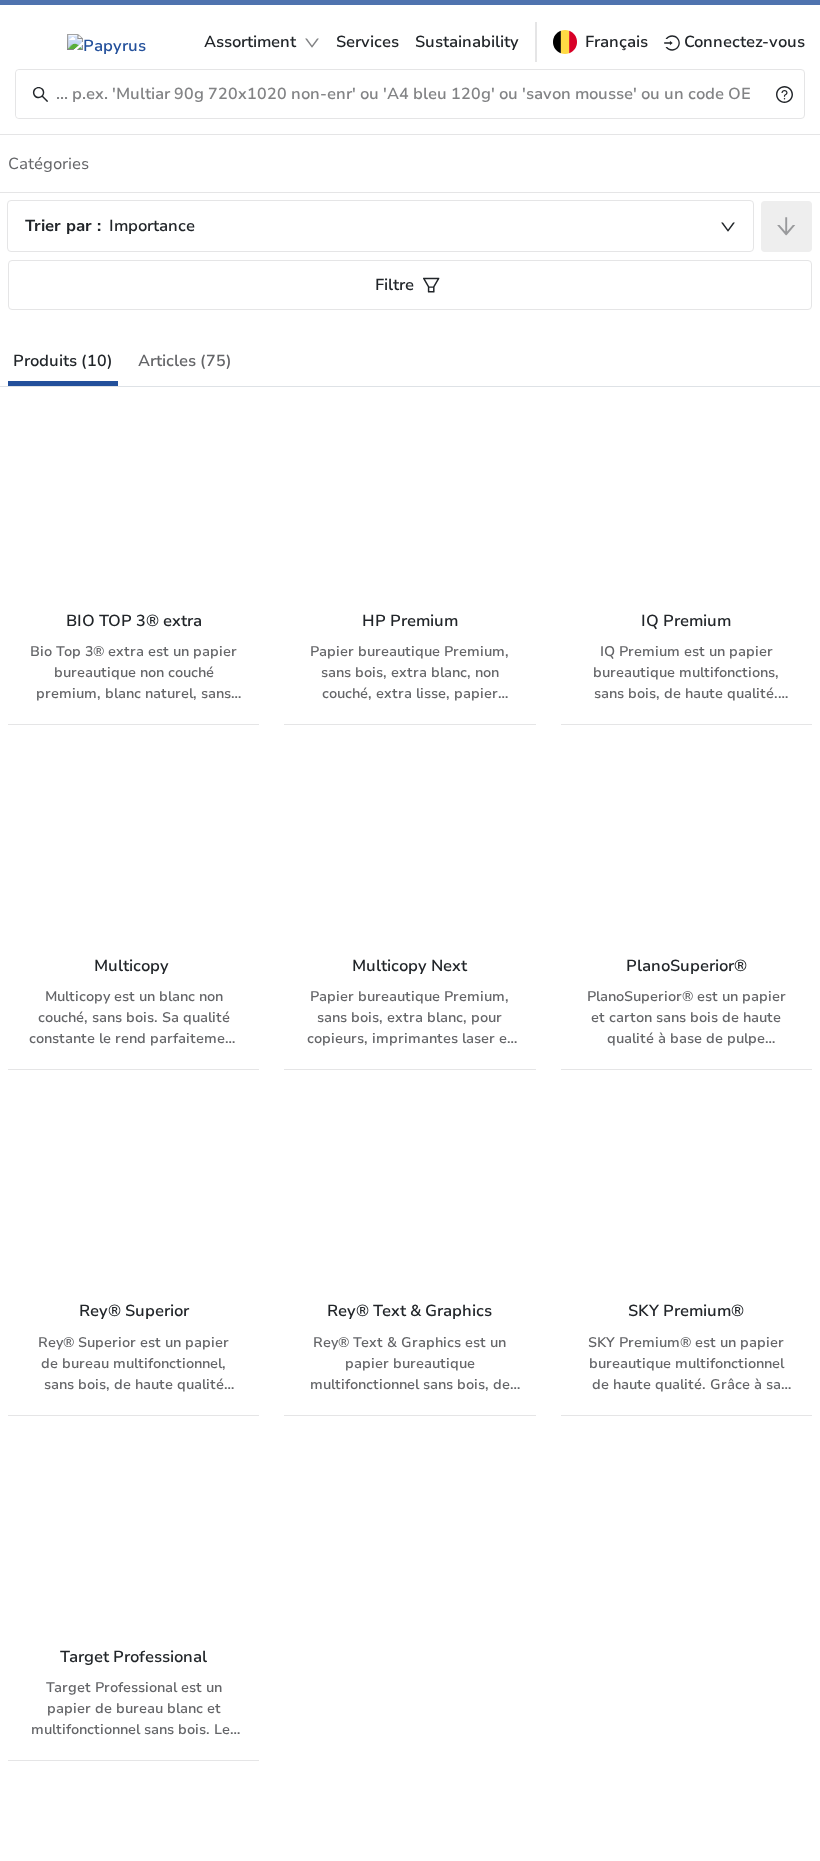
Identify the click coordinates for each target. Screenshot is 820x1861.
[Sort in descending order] (786, 226)
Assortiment (250, 42)
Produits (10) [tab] (63, 361)
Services (367, 42)
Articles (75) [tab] (185, 361)
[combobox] (380, 226)
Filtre (394, 285)
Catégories (48, 164)
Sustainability (467, 42)
